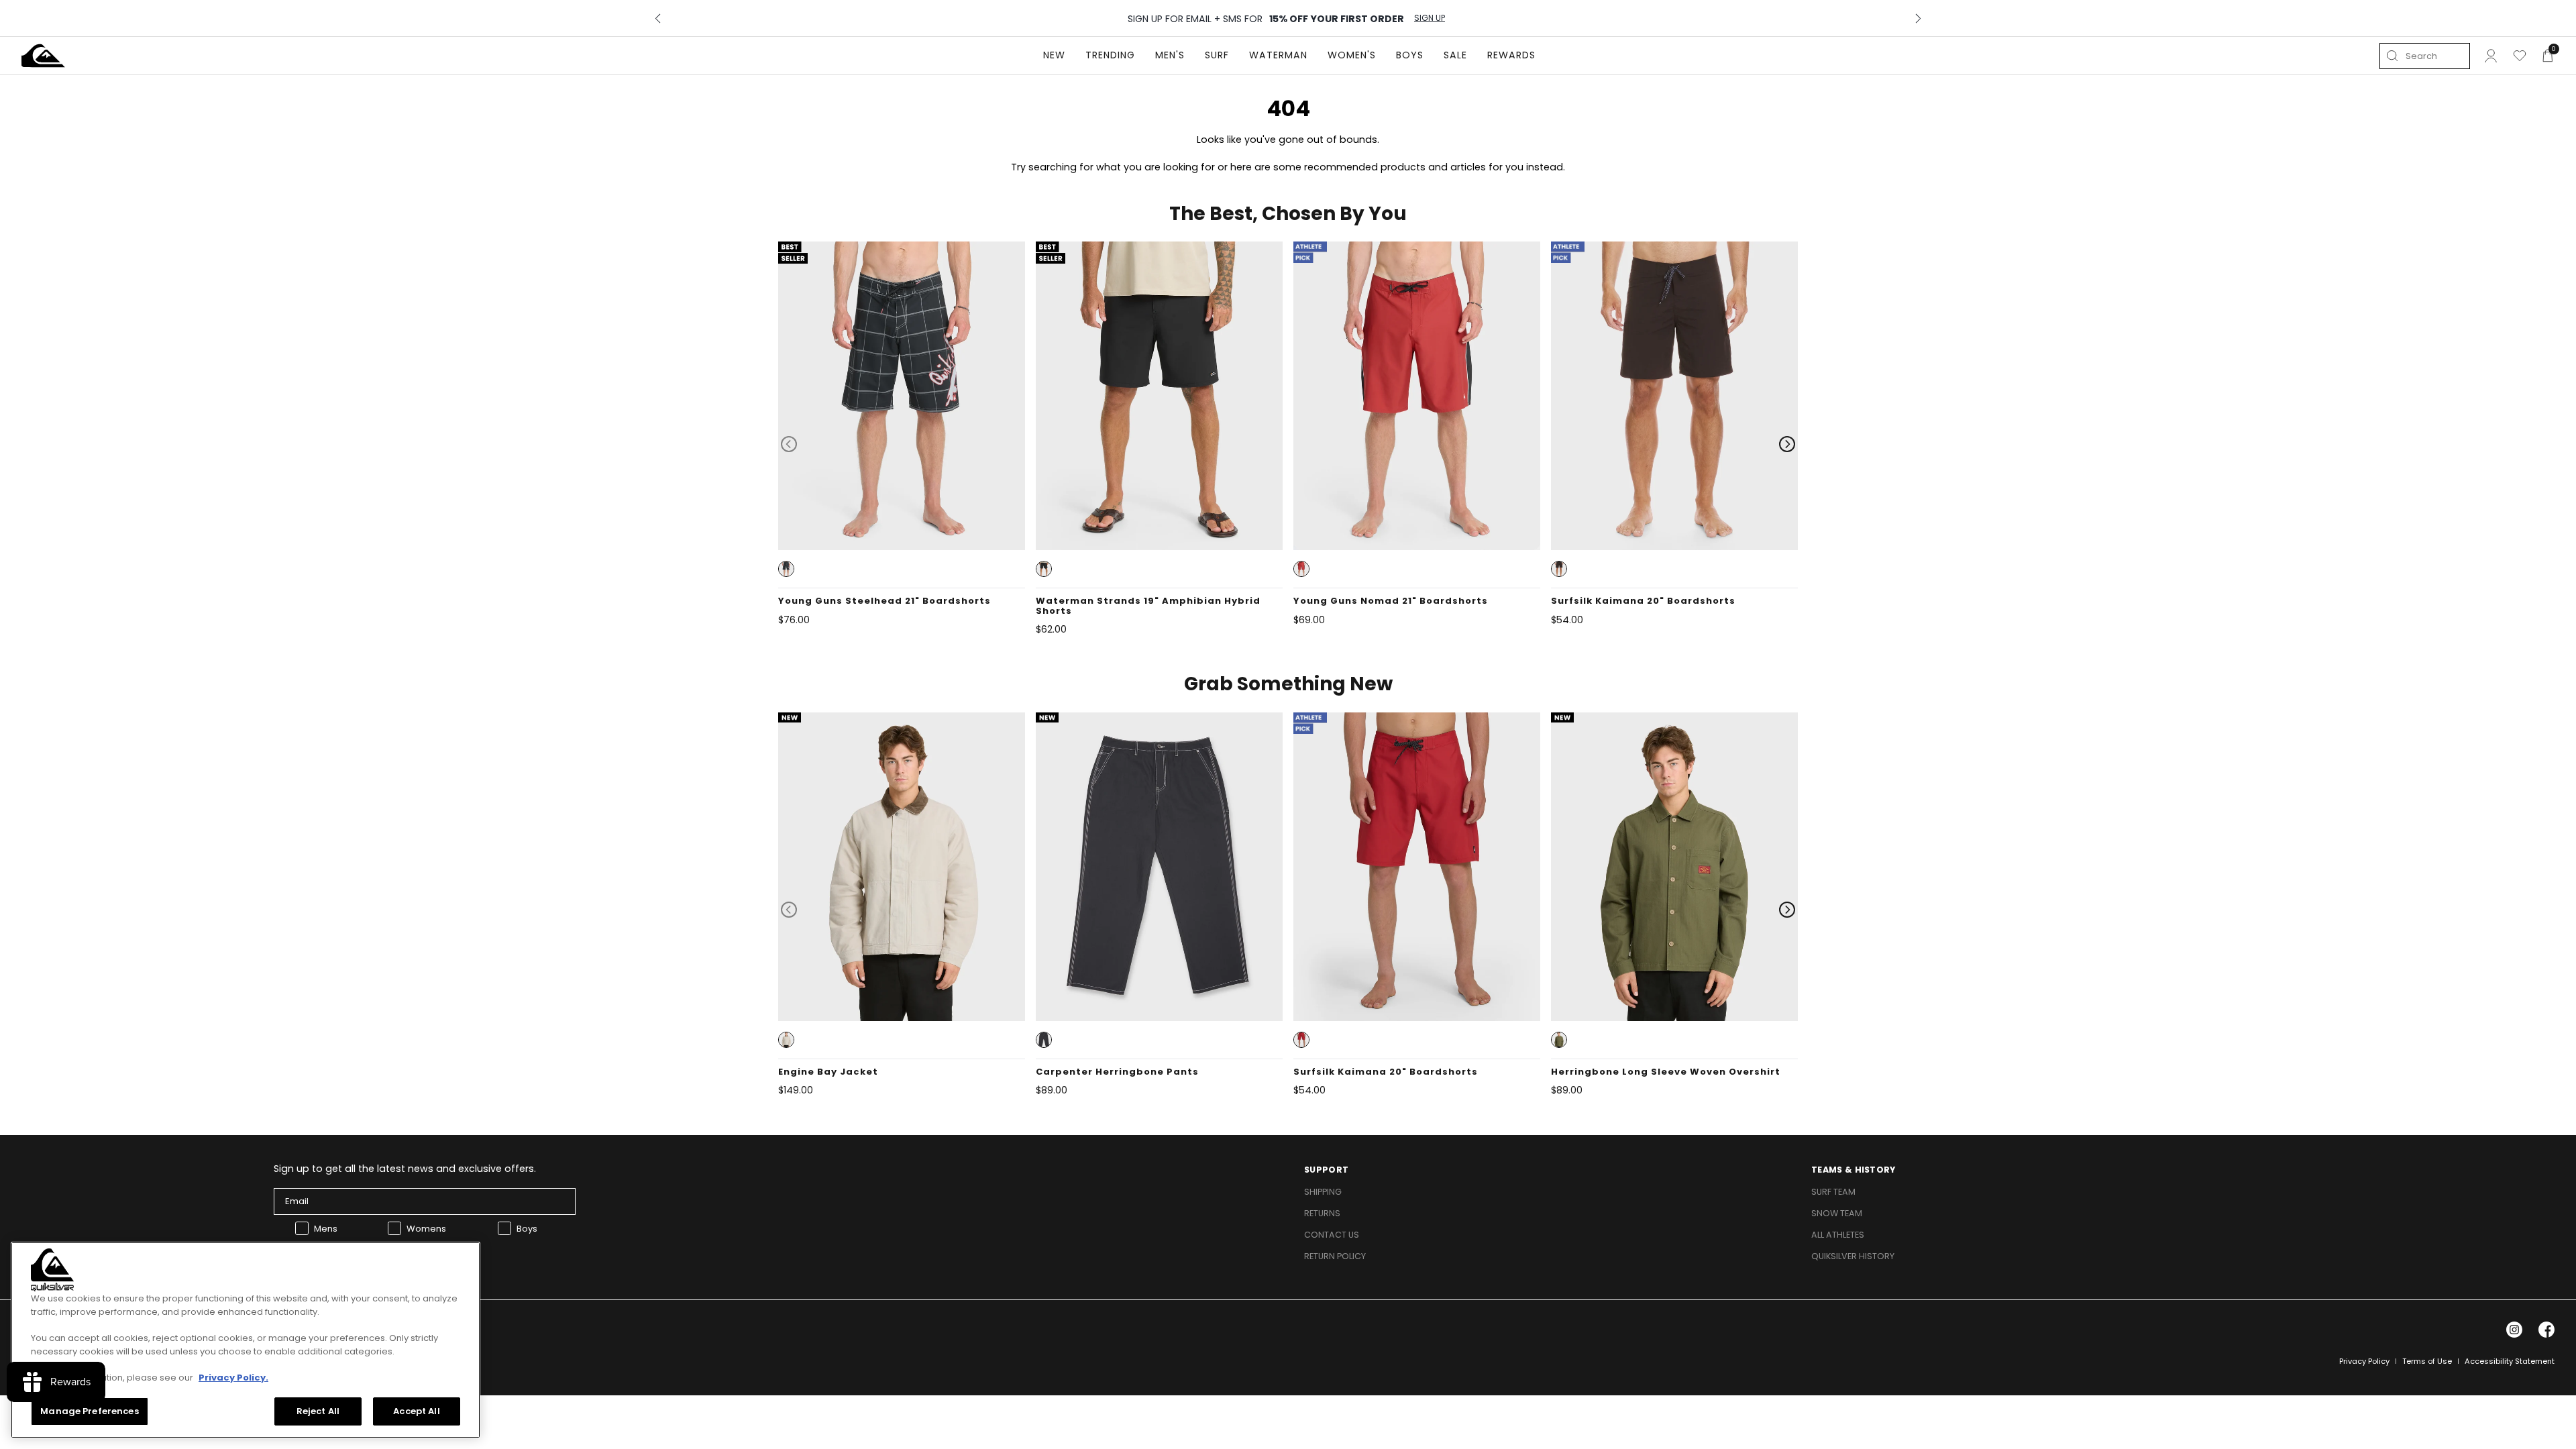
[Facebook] (2546, 1330)
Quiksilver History (1853, 1256)
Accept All (416, 1410)
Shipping (1323, 1192)
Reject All (318, 1410)
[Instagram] (2514, 1330)
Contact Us (1332, 1235)
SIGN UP (1430, 18)
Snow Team (1837, 1213)
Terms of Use (2427, 1361)
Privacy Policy (2364, 1361)
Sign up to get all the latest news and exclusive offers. (405, 1169)
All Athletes (1838, 1235)
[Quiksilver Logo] (43, 56)
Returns (1322, 1213)
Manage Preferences (89, 1410)
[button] (786, 569)
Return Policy (1335, 1256)
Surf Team (1833, 1192)
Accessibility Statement (2510, 1361)
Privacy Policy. (233, 1377)
